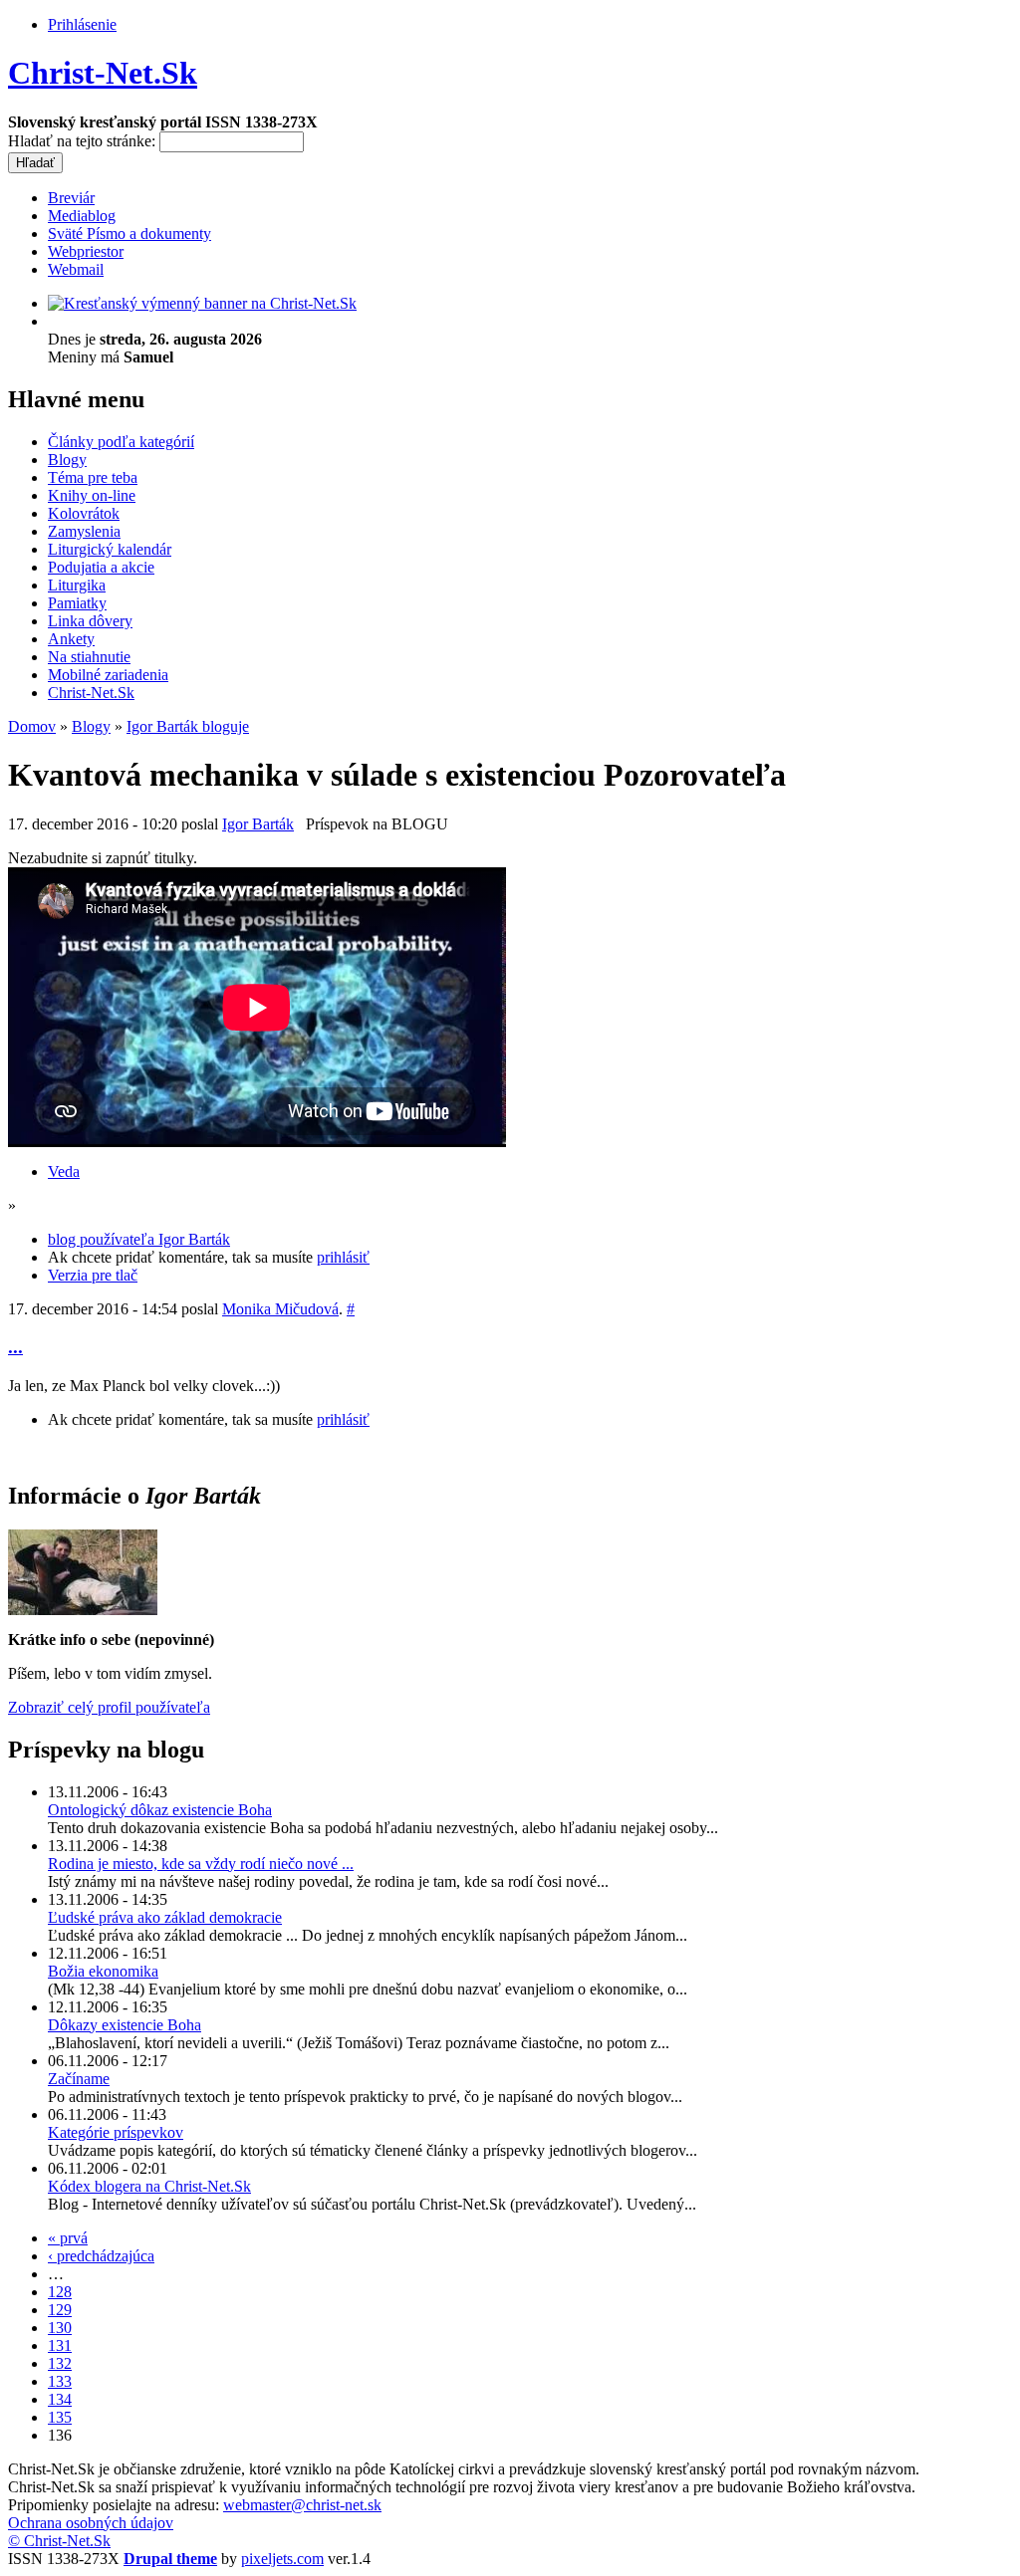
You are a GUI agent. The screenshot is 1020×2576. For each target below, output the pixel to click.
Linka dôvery (90, 621)
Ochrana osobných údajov (91, 2523)
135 (60, 2417)
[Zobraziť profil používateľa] (83, 1610)
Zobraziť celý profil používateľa (109, 1707)
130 (60, 2328)
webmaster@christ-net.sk (302, 2505)
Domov (32, 726)
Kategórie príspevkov (116, 2132)
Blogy (67, 460)
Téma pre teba (93, 477)
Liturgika (77, 585)
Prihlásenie (82, 24)
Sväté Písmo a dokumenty (129, 234)
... (15, 1347)
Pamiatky (77, 603)
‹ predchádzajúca (101, 2256)
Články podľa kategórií (121, 442)
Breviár (71, 198)
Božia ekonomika (103, 1971)
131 (60, 2345)
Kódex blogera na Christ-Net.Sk (149, 2186)
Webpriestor (86, 251)
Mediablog (82, 216)
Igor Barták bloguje (188, 726)
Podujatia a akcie (101, 567)
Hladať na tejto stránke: (84, 141)
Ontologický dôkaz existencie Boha (160, 1810)
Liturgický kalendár (110, 549)
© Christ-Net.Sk (59, 2541)
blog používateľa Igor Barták (139, 1239)
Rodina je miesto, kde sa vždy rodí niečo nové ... (201, 1864)
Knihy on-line (92, 495)
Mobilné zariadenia (108, 675)
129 (60, 2310)
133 (60, 2381)
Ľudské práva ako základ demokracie (165, 1917)
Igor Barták (258, 824)
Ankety (71, 639)
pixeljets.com (282, 2559)
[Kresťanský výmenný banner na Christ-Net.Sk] (202, 303)
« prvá (68, 2238)
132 (60, 2363)
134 (60, 2399)
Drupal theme (170, 2559)
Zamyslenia (84, 531)
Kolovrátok (84, 513)
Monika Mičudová (280, 1309)
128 (60, 2292)
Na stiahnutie (89, 657)
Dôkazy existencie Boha (125, 2025)
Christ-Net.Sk (103, 73)
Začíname (79, 2079)
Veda (64, 1171)
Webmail (76, 269)
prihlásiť (343, 1257)
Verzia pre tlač (93, 1275)
